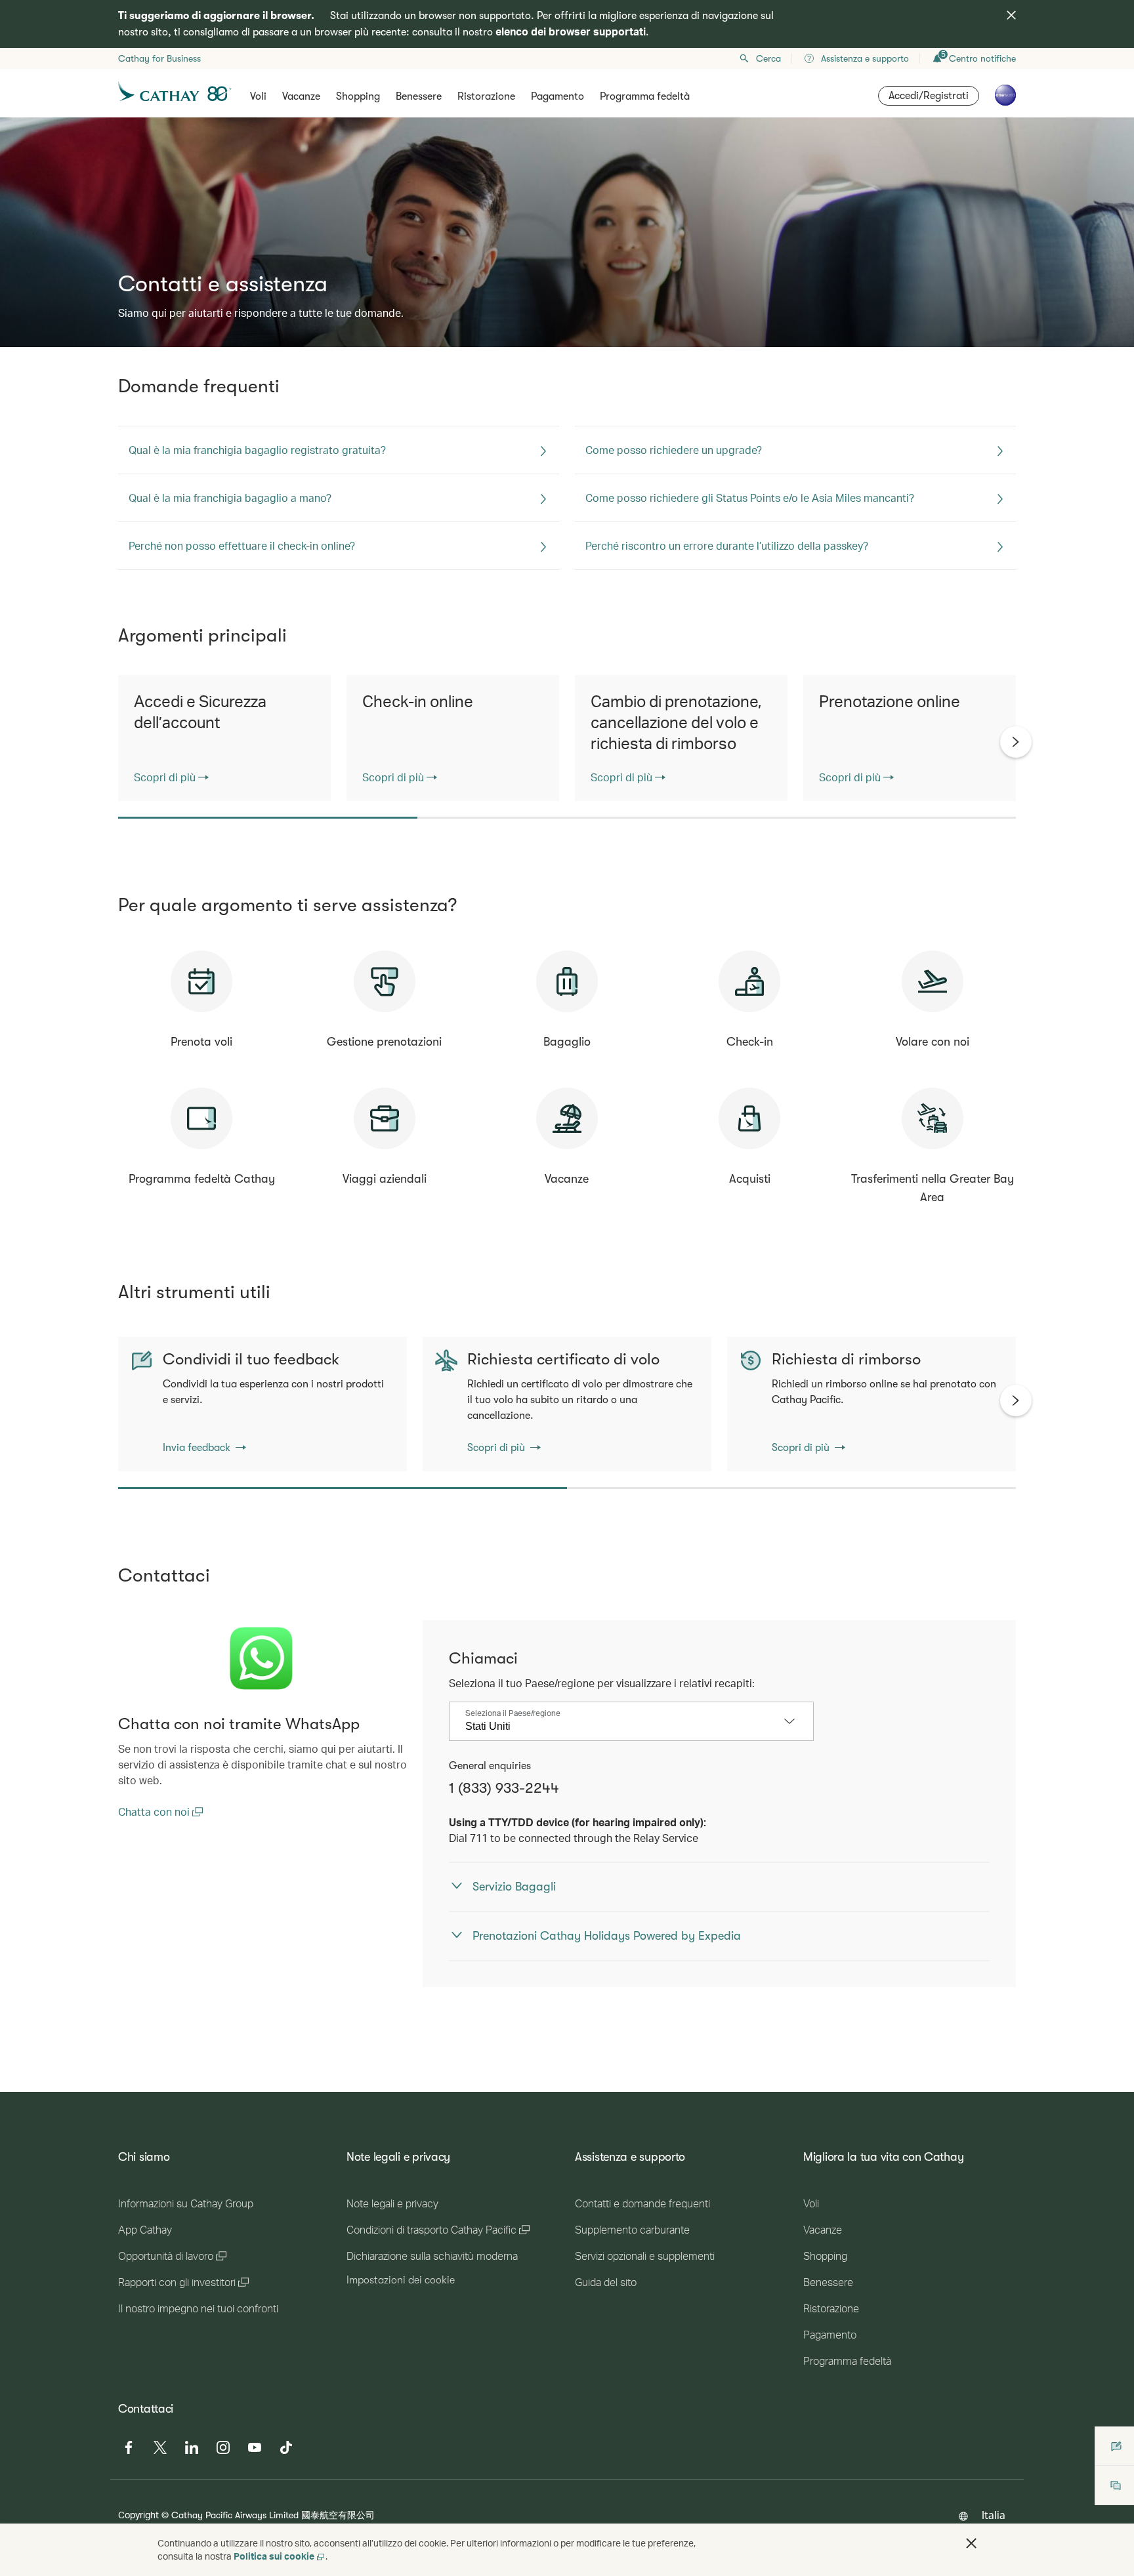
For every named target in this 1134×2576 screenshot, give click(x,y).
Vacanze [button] (301, 96)
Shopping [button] (358, 96)
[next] (1016, 742)
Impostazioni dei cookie (401, 2280)
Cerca (768, 58)
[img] (1011, 15)
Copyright (138, 2515)
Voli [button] (258, 96)
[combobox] (621, 1727)
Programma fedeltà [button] (645, 96)
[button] (971, 2543)
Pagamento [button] (557, 96)
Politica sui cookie (274, 2556)
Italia (994, 2515)
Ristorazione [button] (486, 96)
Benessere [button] (419, 96)
